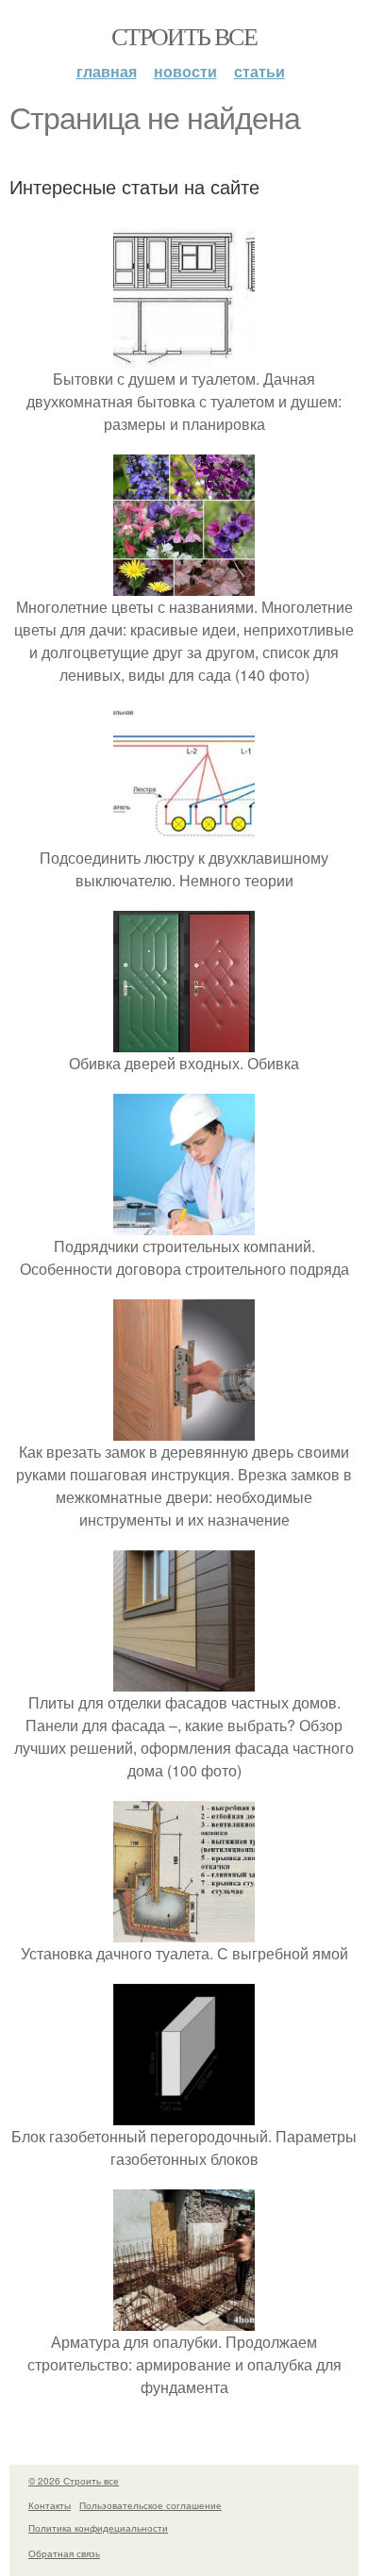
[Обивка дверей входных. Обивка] (184, 1040)
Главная (107, 71)
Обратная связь (64, 2553)
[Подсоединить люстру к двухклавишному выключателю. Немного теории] (184, 835)
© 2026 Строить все (74, 2481)
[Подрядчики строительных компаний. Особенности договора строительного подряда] (184, 1223)
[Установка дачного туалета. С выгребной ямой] (184, 1931)
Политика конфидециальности (98, 2528)
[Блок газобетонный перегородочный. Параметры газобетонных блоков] (184, 2114)
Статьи (259, 71)
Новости (185, 71)
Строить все (184, 36)
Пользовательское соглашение (151, 2505)
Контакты (50, 2505)
